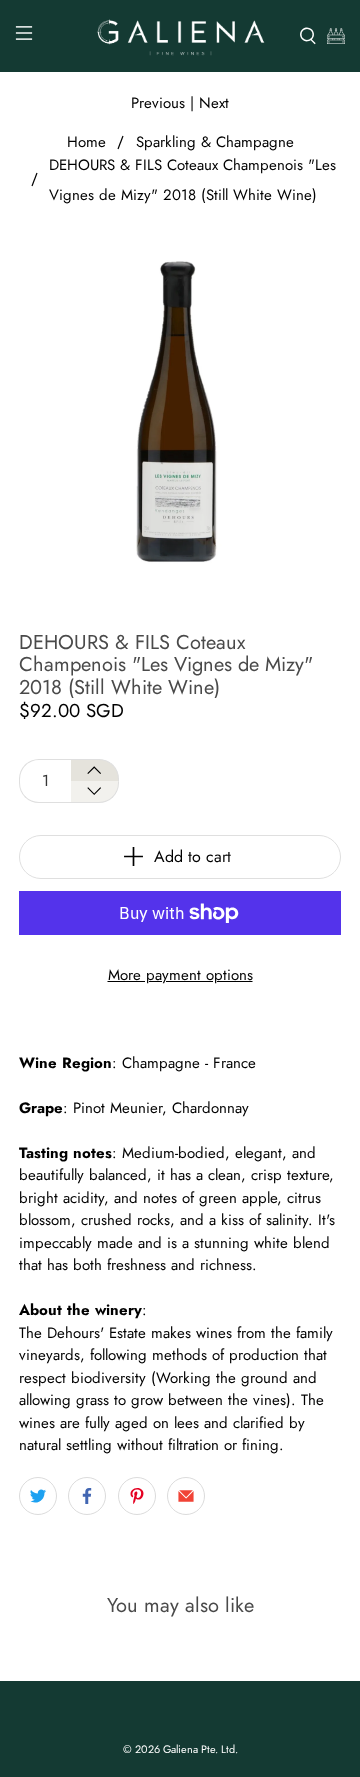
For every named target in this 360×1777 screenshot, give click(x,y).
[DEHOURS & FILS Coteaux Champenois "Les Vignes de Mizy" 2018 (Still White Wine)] (180, 411)
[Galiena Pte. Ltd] (180, 36)
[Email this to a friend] (186, 1496)
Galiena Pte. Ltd (199, 1749)
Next (214, 103)
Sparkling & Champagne (215, 142)
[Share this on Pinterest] (137, 1496)
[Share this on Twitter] (38, 1496)
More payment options (180, 975)
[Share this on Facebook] (87, 1496)
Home (86, 142)
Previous (158, 103)
